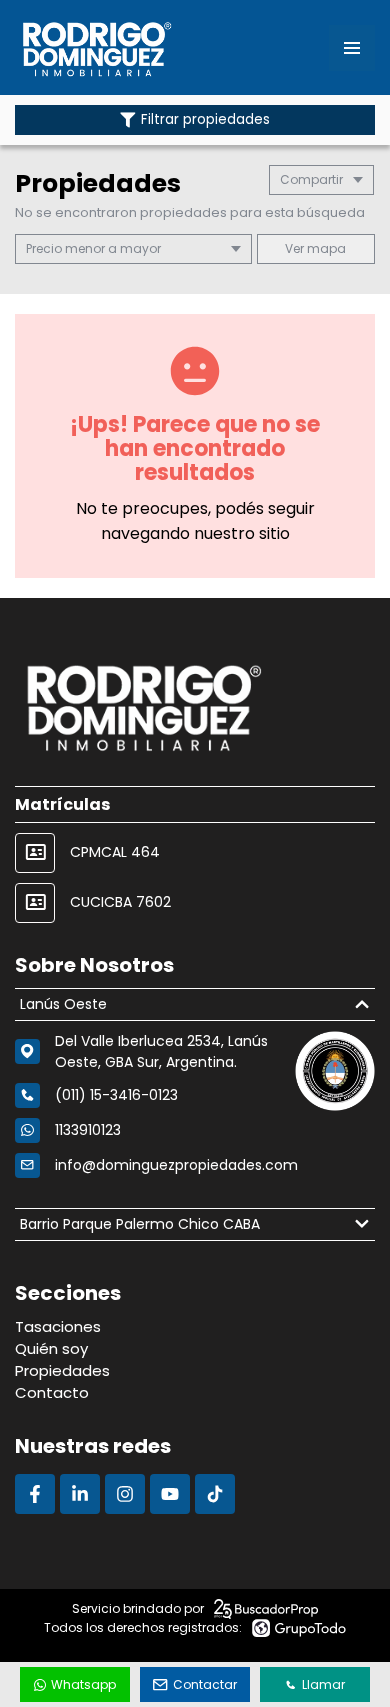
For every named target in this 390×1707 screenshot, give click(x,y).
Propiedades (62, 1370)
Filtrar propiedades (205, 119)
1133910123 (88, 1130)
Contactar (205, 1684)
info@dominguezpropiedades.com (176, 1165)
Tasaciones (58, 1326)
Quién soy (51, 1348)
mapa (325, 248)
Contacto (52, 1392)
